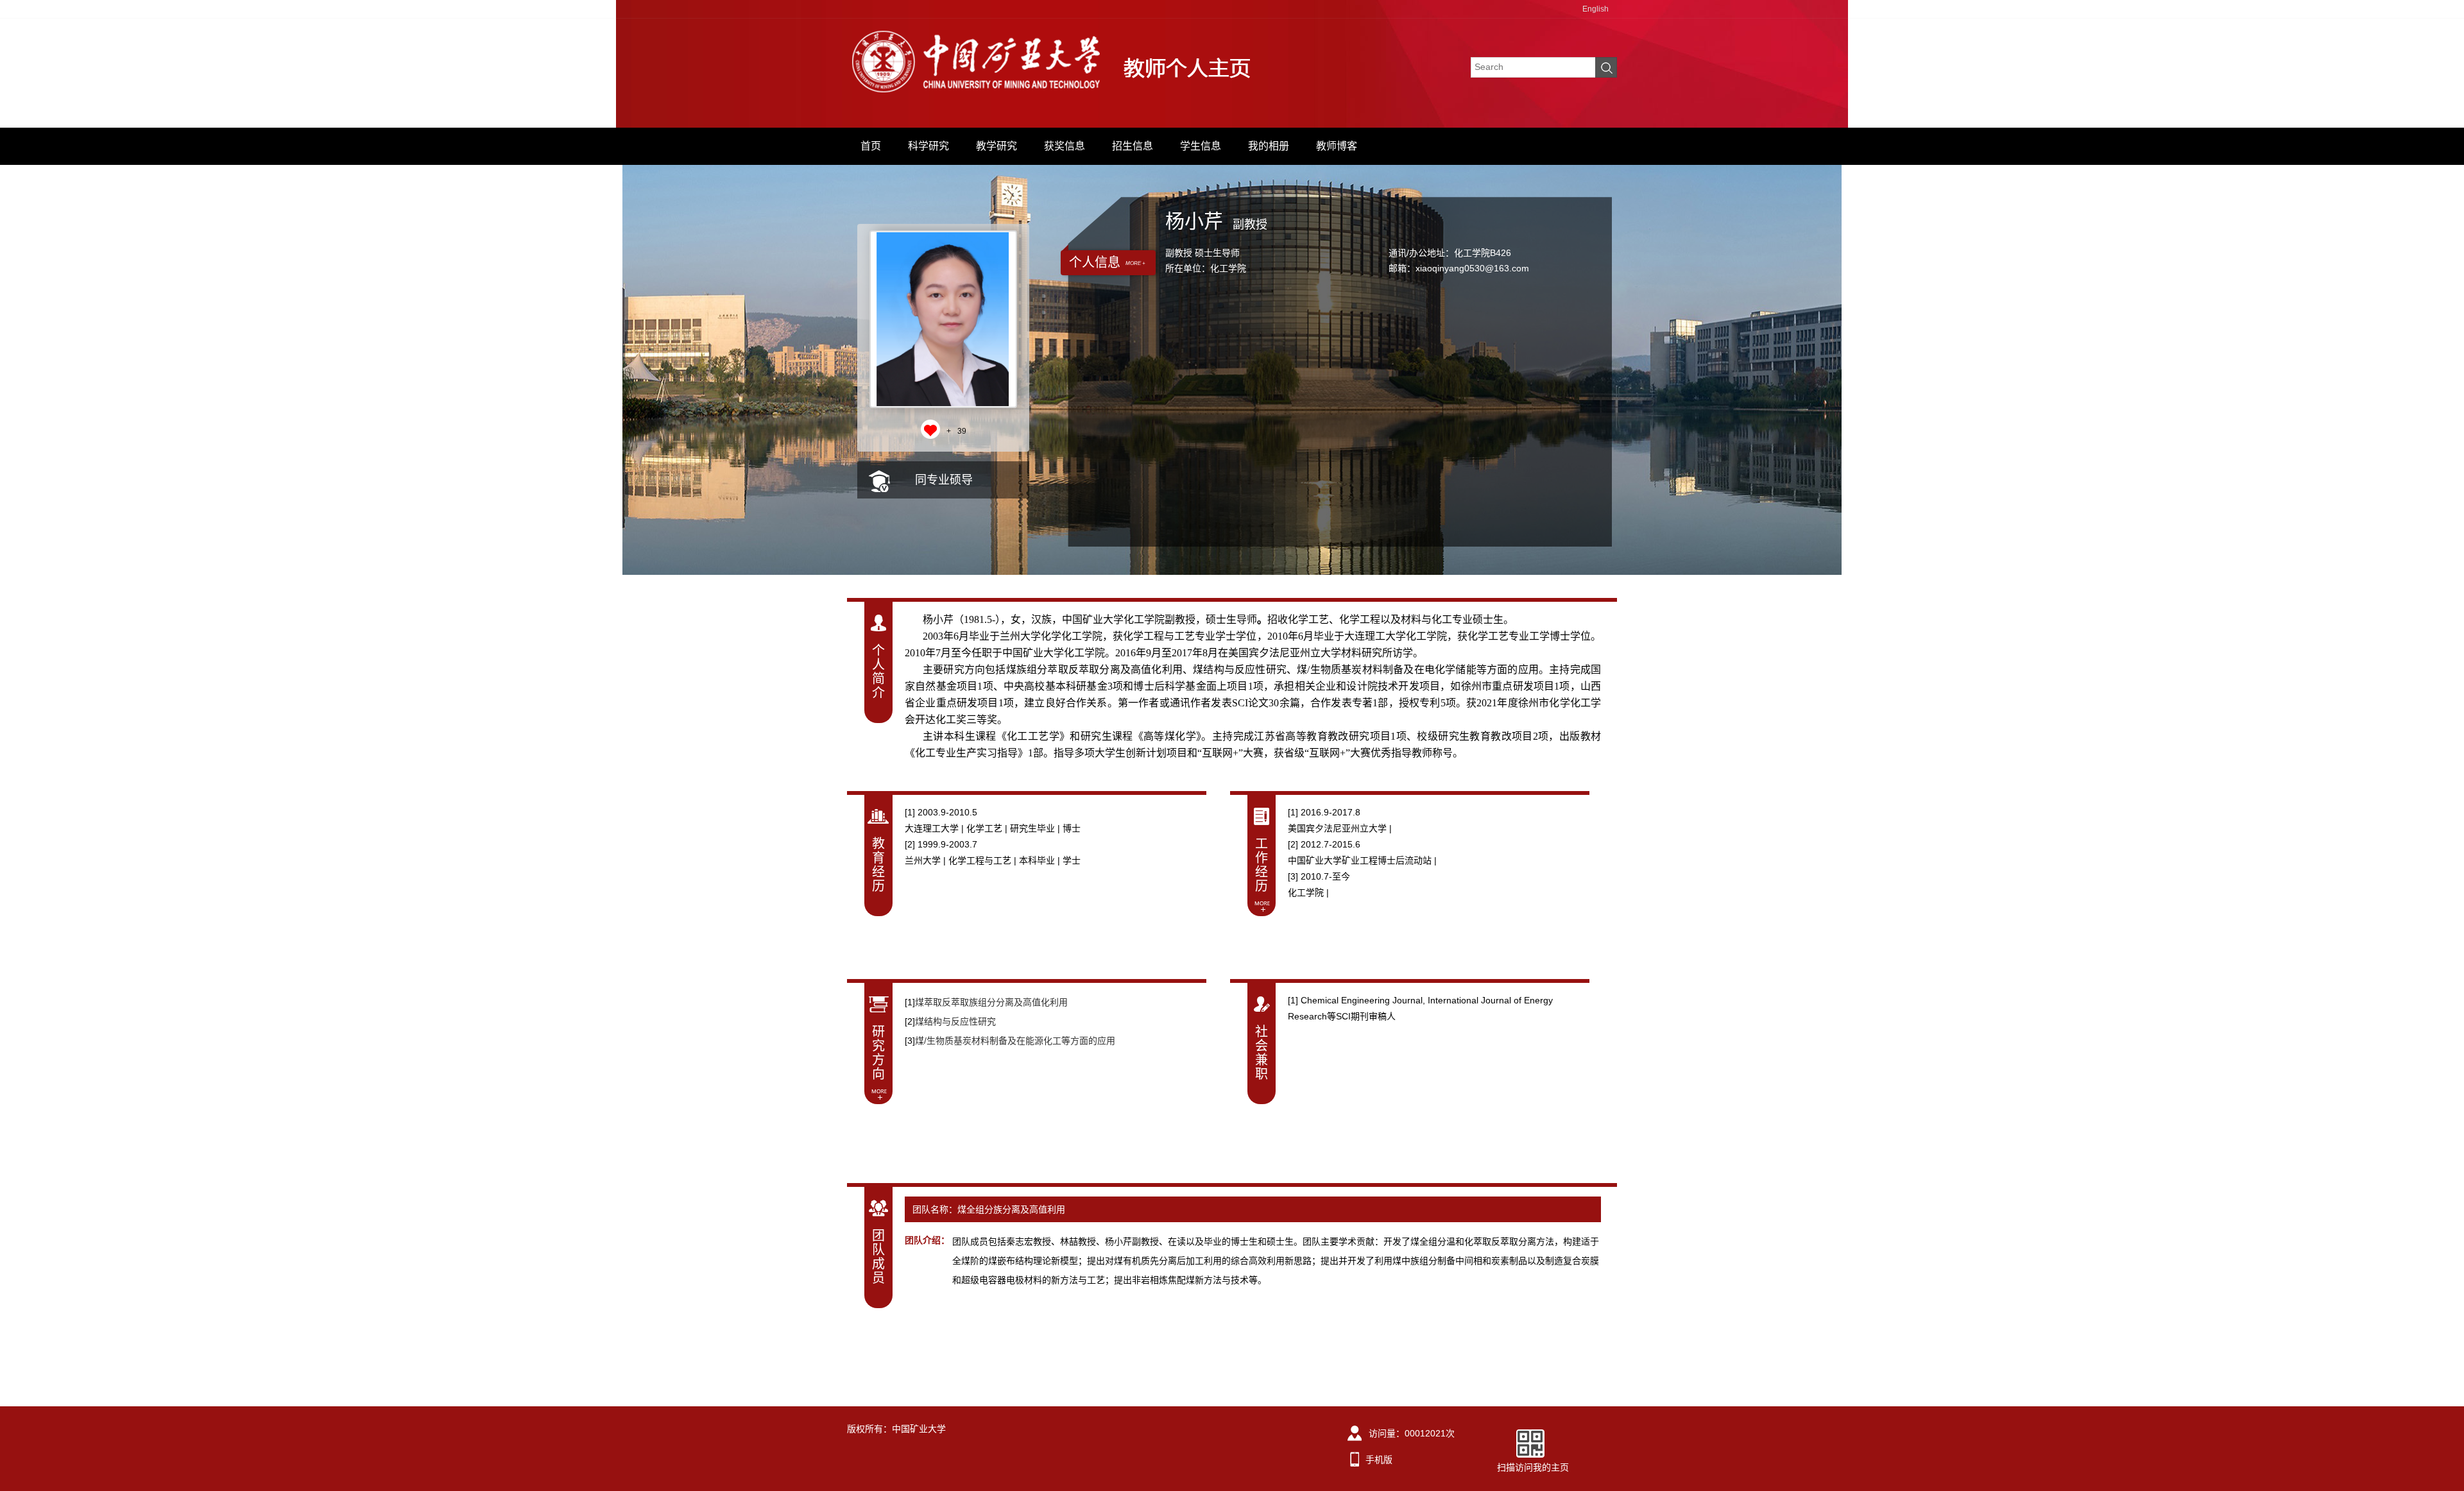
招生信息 (1133, 146)
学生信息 (1201, 146)
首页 (871, 146)
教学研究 (997, 146)
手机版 (1379, 1460)
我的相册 (1269, 146)
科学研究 (928, 146)
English (1596, 9)
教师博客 (1337, 146)
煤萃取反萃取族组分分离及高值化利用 (991, 1002)
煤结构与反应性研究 (955, 1021)
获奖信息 (1065, 146)
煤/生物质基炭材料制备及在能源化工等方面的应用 (1015, 1041)
